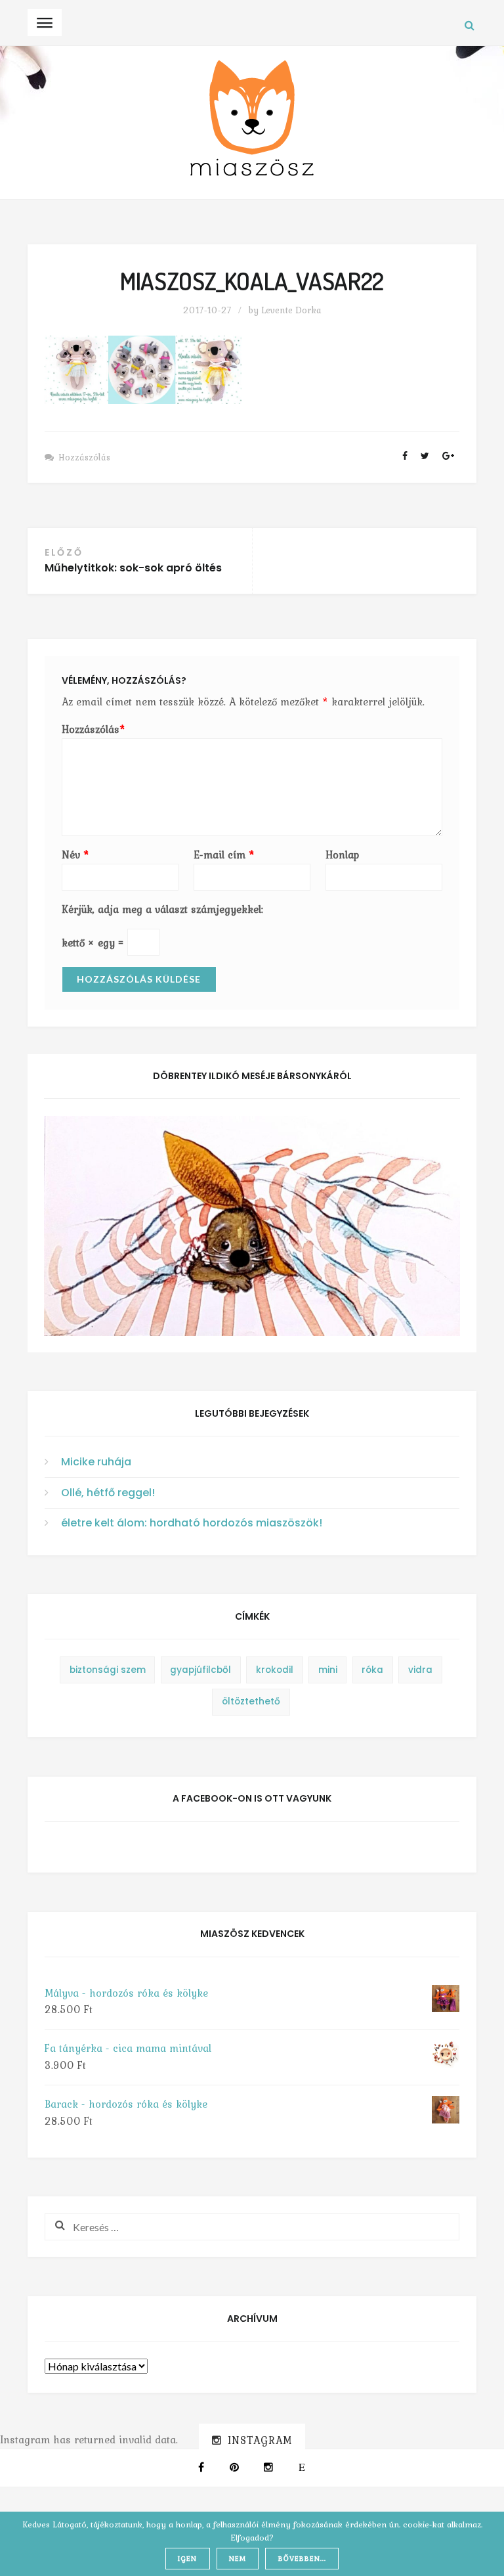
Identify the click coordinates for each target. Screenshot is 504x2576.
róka (372, 1670)
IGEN (187, 2558)
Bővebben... (302, 2558)
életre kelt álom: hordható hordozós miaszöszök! (192, 1523)
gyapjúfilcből (200, 1670)
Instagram (260, 2440)
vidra (420, 1670)
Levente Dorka (291, 310)
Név (75, 855)
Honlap (342, 855)
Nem (238, 2558)
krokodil (275, 1670)
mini (328, 1670)
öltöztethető (251, 1701)
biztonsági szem (108, 1670)
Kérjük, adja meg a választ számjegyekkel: (162, 909)
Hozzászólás (84, 457)
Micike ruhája (96, 1462)
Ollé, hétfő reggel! (108, 1493)
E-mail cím (224, 855)
